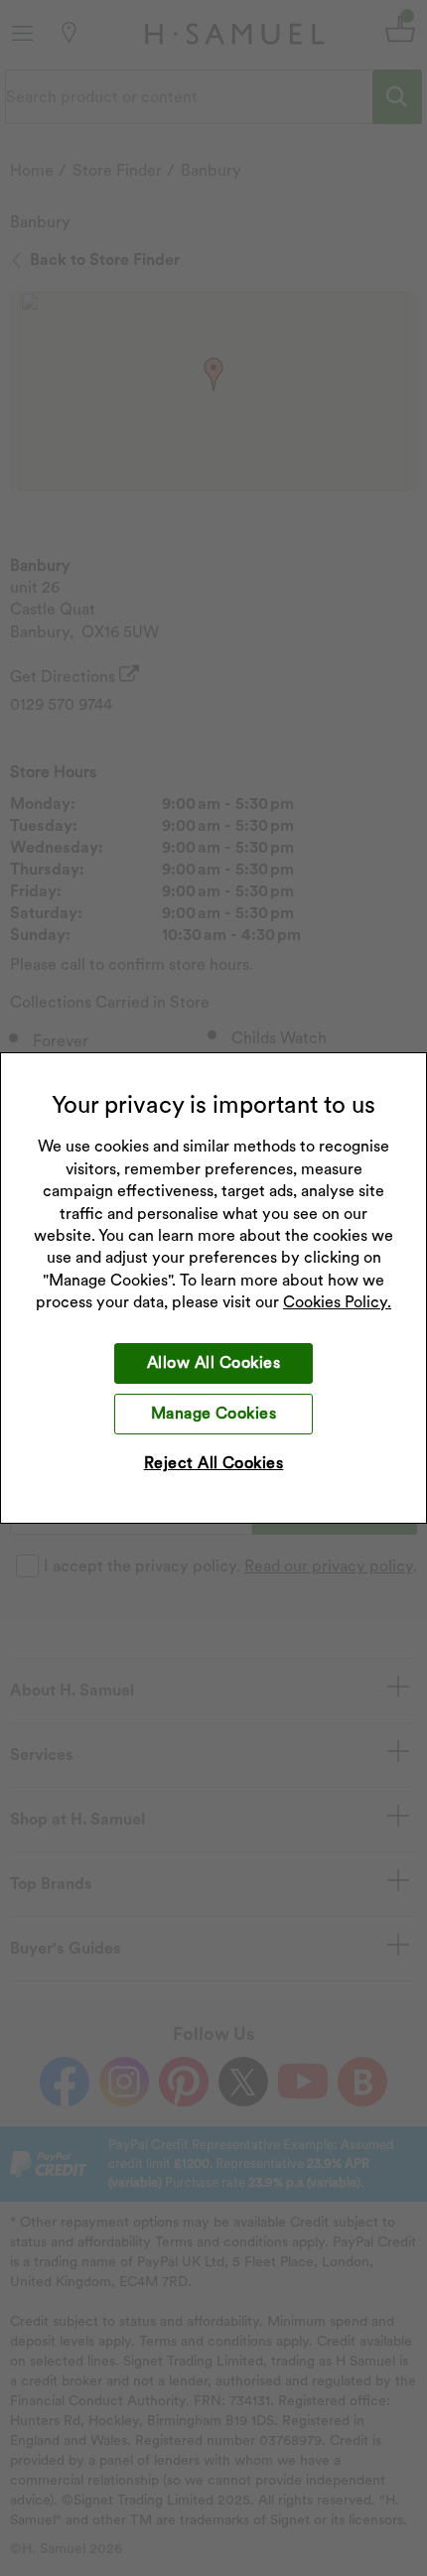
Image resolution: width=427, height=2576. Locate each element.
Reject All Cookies (214, 1463)
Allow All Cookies (213, 1362)
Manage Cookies (214, 1413)
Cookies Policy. (337, 1302)
